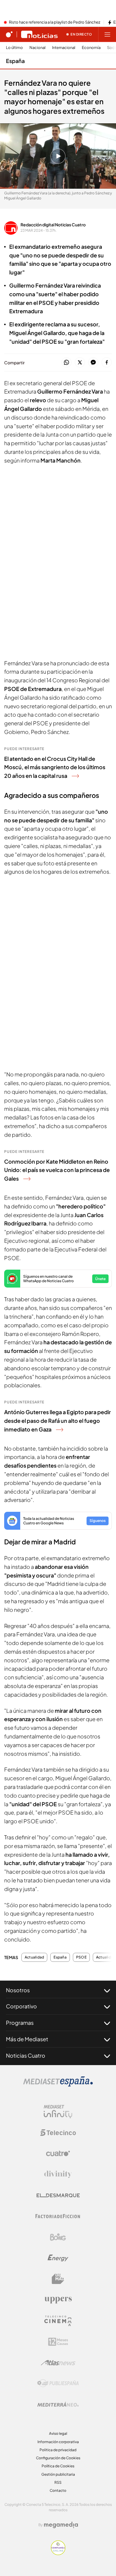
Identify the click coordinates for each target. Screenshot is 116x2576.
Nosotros (18, 1990)
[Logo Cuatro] (58, 2153)
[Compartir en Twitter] (80, 363)
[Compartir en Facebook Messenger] (93, 363)
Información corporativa (58, 2442)
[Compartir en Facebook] (107, 363)
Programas (20, 2023)
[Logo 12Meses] (58, 2342)
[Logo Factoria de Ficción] (58, 2216)
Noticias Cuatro (26, 2055)
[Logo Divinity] (58, 2174)
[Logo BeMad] (58, 2279)
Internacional (64, 48)
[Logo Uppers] (58, 2300)
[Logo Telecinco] (58, 2133)
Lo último (14, 48)
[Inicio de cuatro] (9, 34)
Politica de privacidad (58, 2450)
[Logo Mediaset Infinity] (58, 2112)
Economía (91, 48)
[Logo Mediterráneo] (58, 2404)
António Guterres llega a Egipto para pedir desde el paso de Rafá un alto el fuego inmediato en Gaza (58, 1421)
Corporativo (21, 2006)
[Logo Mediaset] (58, 2085)
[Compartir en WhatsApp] (66, 363)
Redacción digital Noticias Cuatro (53, 225)
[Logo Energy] (58, 2258)
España (15, 61)
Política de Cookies (58, 2466)
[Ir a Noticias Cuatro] (39, 34)
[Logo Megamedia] (61, 2525)
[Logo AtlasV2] (58, 2363)
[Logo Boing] (58, 2237)
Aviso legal (58, 2433)
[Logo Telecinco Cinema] (58, 2321)
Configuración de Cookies (58, 2458)
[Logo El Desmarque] (58, 2195)
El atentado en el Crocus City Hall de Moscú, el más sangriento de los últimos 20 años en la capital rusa (55, 767)
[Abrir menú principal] (107, 34)
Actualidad (34, 1957)
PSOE (81, 1957)
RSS (58, 2482)
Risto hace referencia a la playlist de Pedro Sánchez (55, 22)
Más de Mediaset (27, 2039)
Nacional (37, 48)
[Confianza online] (58, 2553)
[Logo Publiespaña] (58, 2383)
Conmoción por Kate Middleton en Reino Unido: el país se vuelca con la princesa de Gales (57, 1170)
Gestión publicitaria (58, 2474)
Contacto (58, 2490)
